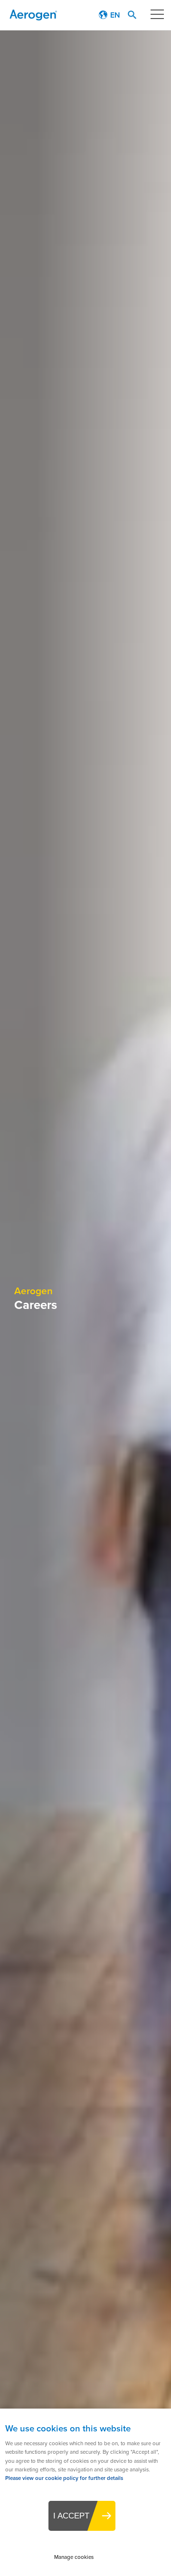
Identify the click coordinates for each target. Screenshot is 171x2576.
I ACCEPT (71, 2516)
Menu (157, 14)
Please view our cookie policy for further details (64, 2478)
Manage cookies (74, 2557)
